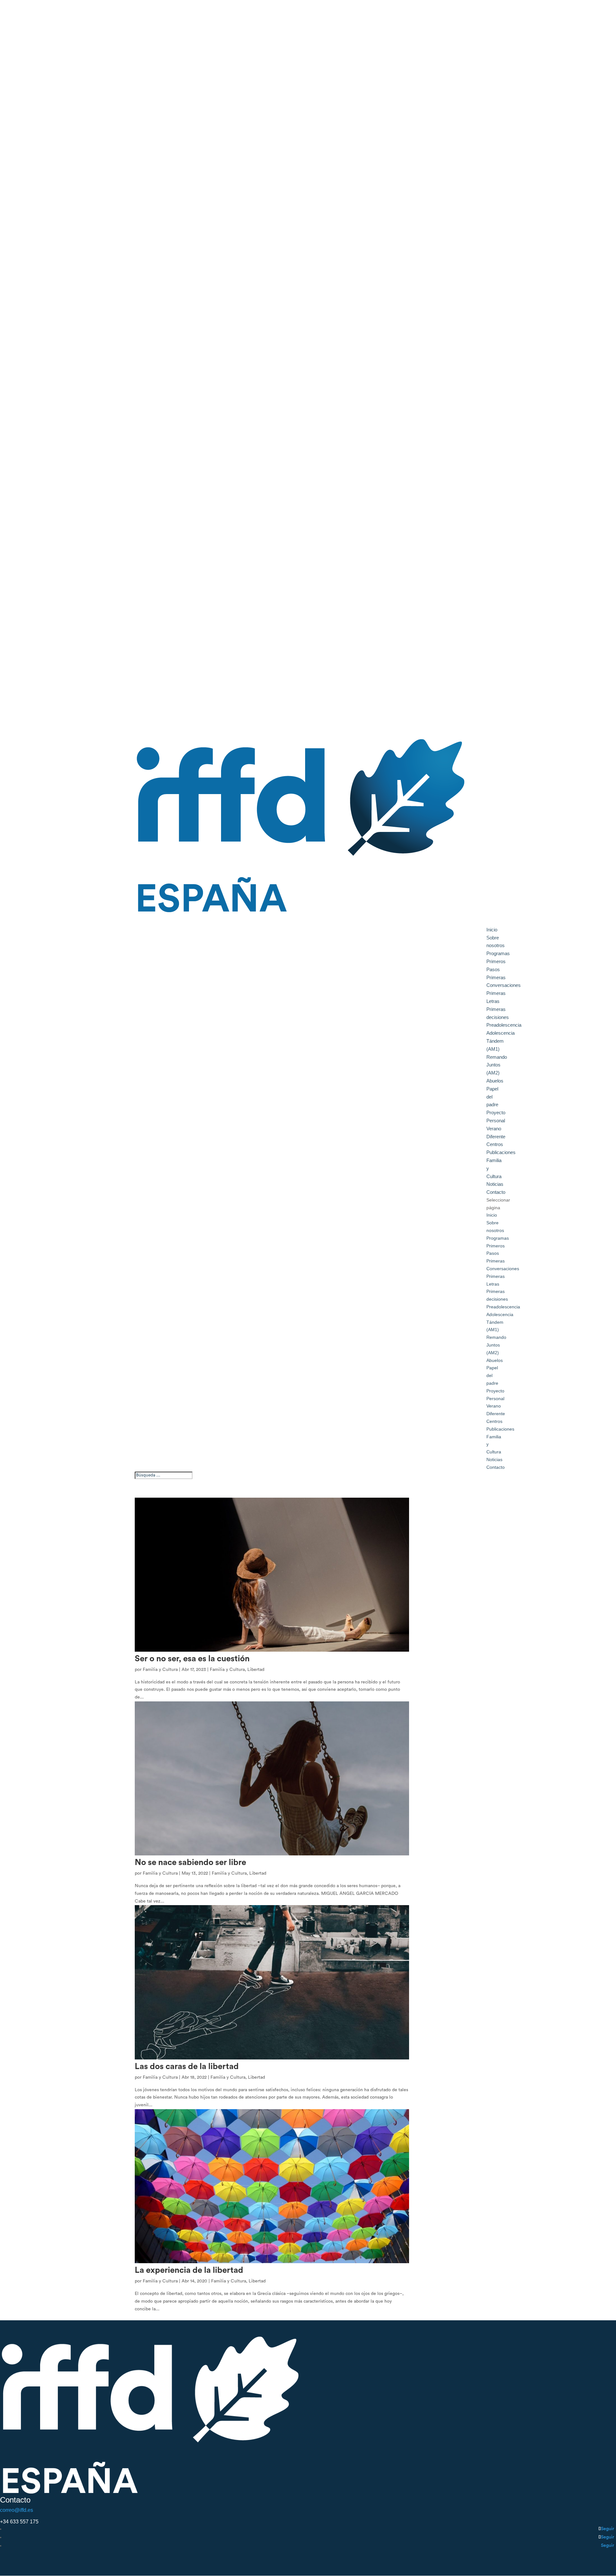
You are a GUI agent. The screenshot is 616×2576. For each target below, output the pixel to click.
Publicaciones (500, 1429)
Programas (498, 1238)
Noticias (495, 1184)
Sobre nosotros (496, 942)
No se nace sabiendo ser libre (190, 1862)
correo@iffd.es (17, 2510)
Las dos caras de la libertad (187, 2067)
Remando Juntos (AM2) (497, 1065)
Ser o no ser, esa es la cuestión (192, 1659)
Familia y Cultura (160, 1670)
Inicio (492, 1215)
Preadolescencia (504, 1025)
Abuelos (495, 1081)
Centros (494, 1421)
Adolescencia (501, 1033)
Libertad (256, 1670)
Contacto (496, 1467)
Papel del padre (492, 1097)
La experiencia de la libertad (189, 2270)
